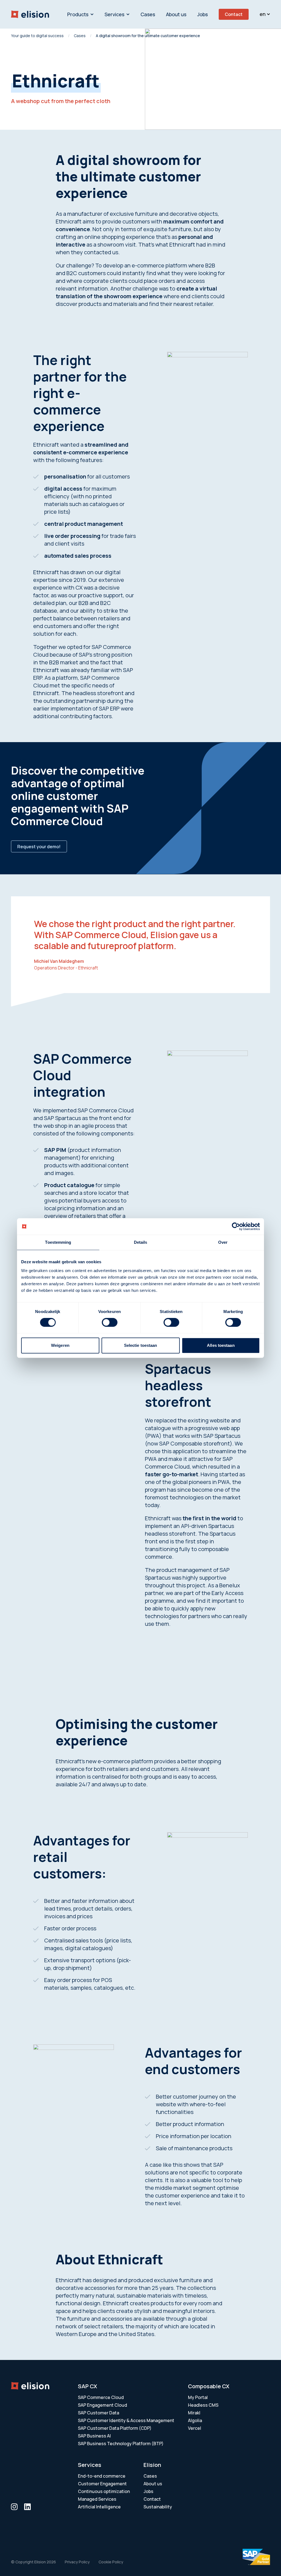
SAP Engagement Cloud (102, 2405)
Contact (234, 14)
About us (176, 14)
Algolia (195, 2420)
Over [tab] (223, 1242)
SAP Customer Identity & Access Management (126, 2420)
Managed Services (97, 2499)
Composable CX (209, 2386)
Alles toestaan (221, 1345)
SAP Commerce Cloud (101, 2397)
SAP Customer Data (99, 2413)
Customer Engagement (102, 2484)
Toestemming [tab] (58, 1242)
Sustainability (158, 2507)
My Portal (198, 2397)
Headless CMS (203, 2405)
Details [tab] (141, 1242)
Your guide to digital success (37, 36)
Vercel (195, 2428)
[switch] (110, 1322)
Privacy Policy (77, 2562)
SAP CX (88, 2386)
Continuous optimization (104, 2491)
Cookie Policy (111, 2562)
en (263, 14)
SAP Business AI (94, 2436)
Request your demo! (39, 847)
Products (78, 14)
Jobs (203, 14)
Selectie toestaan (141, 1345)
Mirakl (194, 2413)
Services (114, 14)
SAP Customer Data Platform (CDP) (115, 2428)
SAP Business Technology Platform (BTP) (121, 2444)
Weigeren (60, 1345)
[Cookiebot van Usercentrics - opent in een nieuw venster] (236, 1226)
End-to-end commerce (102, 2476)
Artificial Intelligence (99, 2507)
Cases (148, 14)
